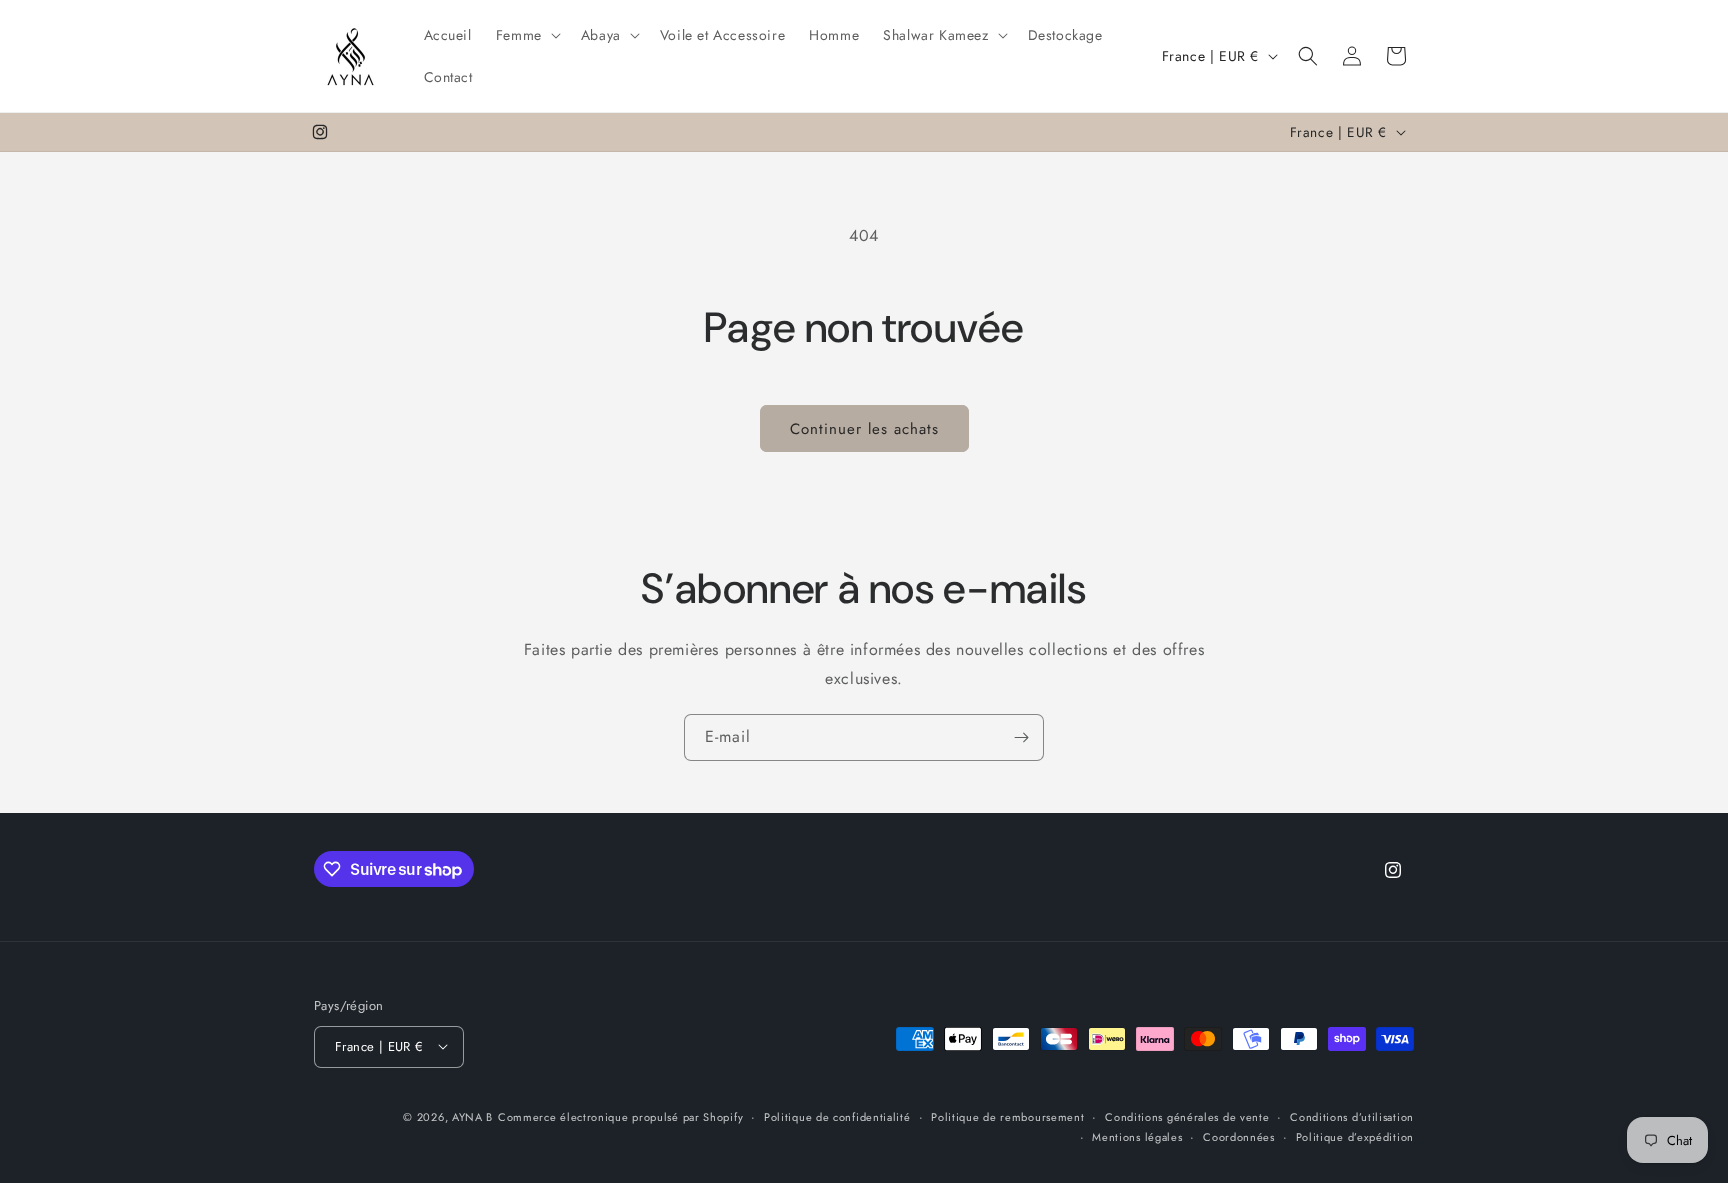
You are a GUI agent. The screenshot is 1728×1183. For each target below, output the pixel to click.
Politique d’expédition (1355, 1136)
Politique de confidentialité (837, 1116)
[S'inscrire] (1021, 737)
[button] (526, 35)
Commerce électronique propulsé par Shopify (620, 1116)
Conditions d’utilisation (1352, 1116)
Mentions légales (1137, 1136)
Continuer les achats (864, 429)
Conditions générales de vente (1187, 1116)
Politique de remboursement (1007, 1116)
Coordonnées (1239, 1136)
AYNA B (472, 1116)
